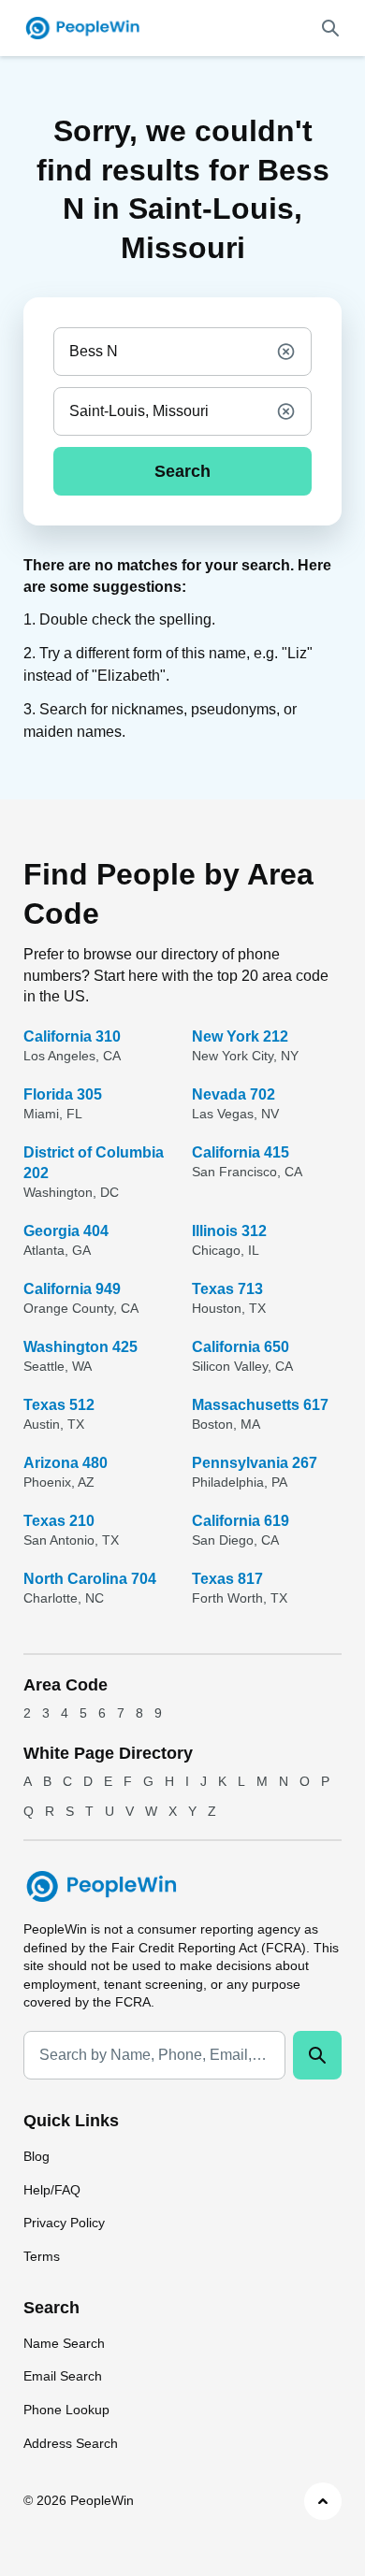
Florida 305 (63, 1094)
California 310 (72, 1036)
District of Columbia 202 (94, 1163)
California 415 (241, 1152)
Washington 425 (80, 1347)
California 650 (241, 1347)
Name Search (64, 2343)
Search (182, 471)
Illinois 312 (229, 1231)
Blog (36, 2156)
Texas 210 (59, 1521)
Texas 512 (59, 1405)
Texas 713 (227, 1289)
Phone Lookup (66, 2410)
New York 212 (240, 1036)
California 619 (241, 1521)
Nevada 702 (234, 1094)
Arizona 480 (66, 1463)
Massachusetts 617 (260, 1405)
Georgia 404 (66, 1231)
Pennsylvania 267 (255, 1463)
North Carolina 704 (90, 1579)
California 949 (72, 1289)
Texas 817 (227, 1579)
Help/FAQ (52, 2190)
